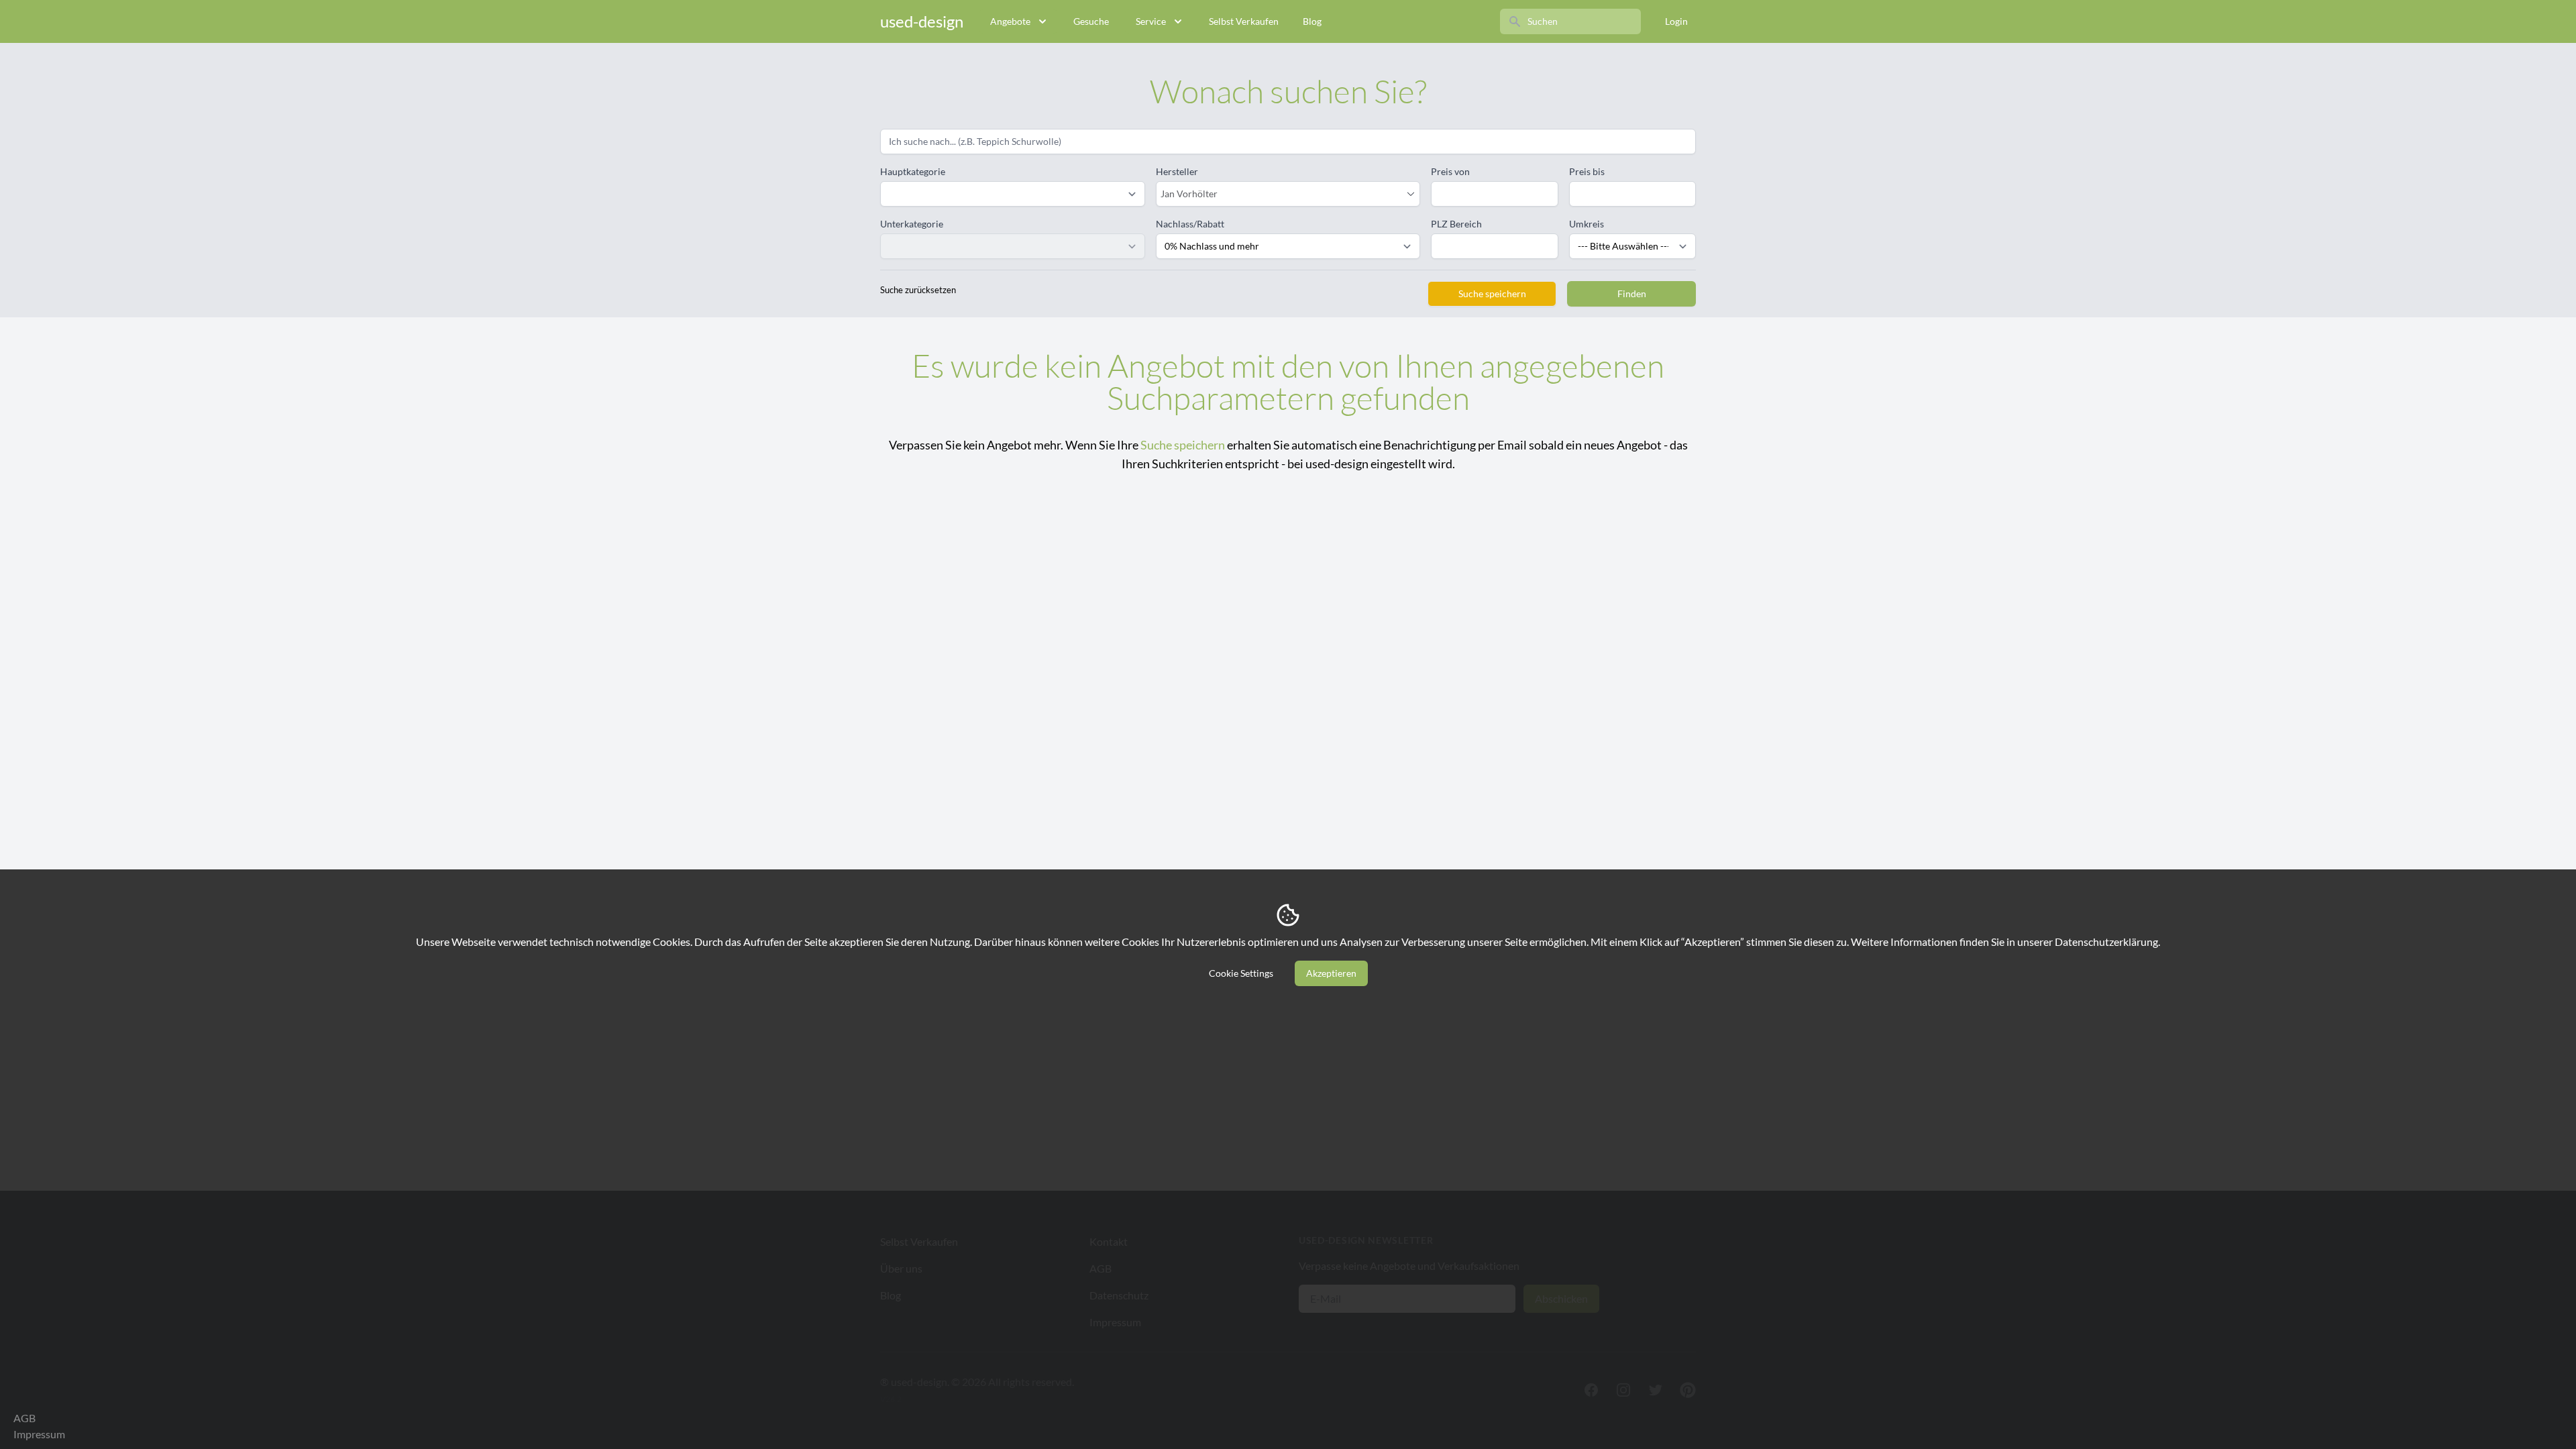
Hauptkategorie (913, 171)
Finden (1632, 293)
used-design (922, 21)
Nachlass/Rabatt (1190, 224)
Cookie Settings (1241, 973)
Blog (1312, 21)
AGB (24, 1418)
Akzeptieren (1331, 973)
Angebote (1010, 21)
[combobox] (1282, 194)
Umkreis (1587, 224)
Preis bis (1587, 171)
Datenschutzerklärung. (2107, 942)
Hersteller (1177, 171)
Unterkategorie (912, 224)
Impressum (39, 1434)
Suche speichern (1492, 293)
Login (1676, 21)
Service (1151, 21)
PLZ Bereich (1456, 224)
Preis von (1450, 171)
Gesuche (1091, 21)
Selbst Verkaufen (1244, 21)
